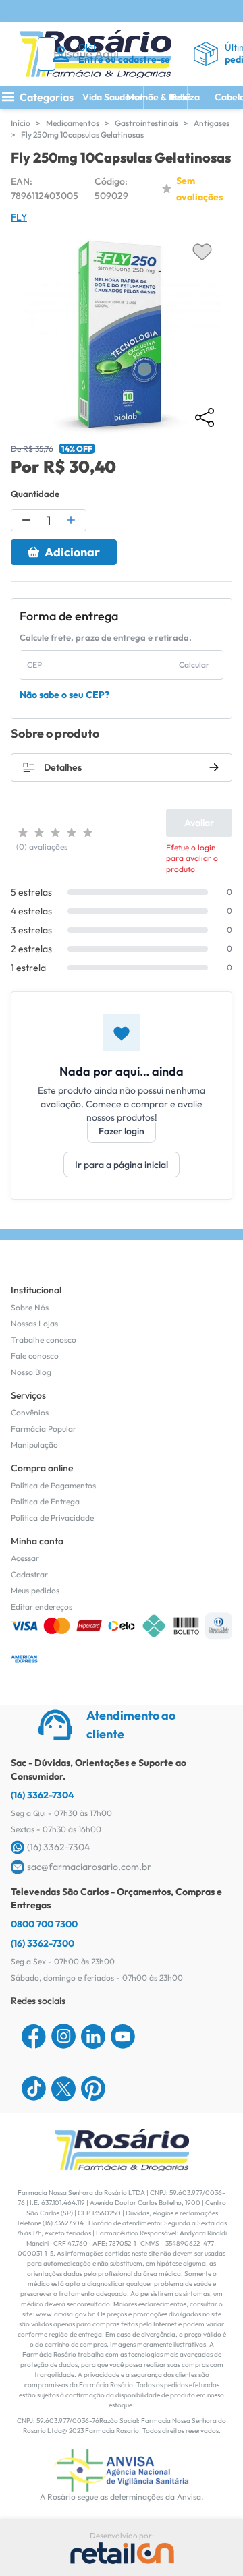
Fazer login (122, 1131)
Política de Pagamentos (53, 1485)
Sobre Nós (30, 1307)
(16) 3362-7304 (43, 1795)
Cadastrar (29, 1574)
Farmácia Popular (44, 1429)
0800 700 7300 (44, 1924)
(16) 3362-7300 (43, 1943)
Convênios (30, 1412)
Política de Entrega (45, 1501)
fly (19, 217)
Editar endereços (42, 1607)
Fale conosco (35, 1356)
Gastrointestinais (146, 123)
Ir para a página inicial (122, 1165)
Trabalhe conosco (44, 1340)
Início (21, 123)
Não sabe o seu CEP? (64, 695)
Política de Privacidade (52, 1518)
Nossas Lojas (34, 1323)
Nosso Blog (31, 1372)
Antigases (212, 123)
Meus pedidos (35, 1590)
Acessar (25, 1558)
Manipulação (34, 1445)
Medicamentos (73, 123)
